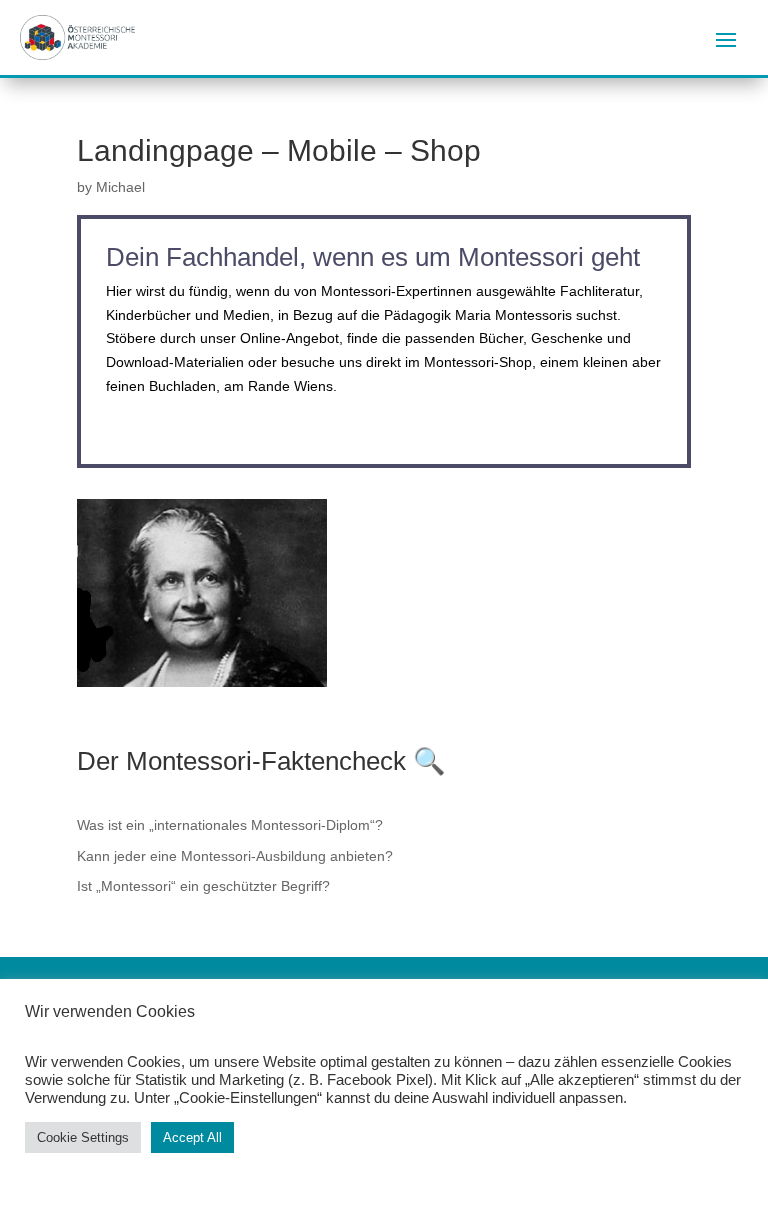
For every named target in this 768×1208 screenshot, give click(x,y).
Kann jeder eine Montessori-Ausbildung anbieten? (235, 856)
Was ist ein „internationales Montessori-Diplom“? (230, 825)
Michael (120, 187)
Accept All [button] (192, 1137)
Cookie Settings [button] (83, 1137)
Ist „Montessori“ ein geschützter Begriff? (203, 886)
